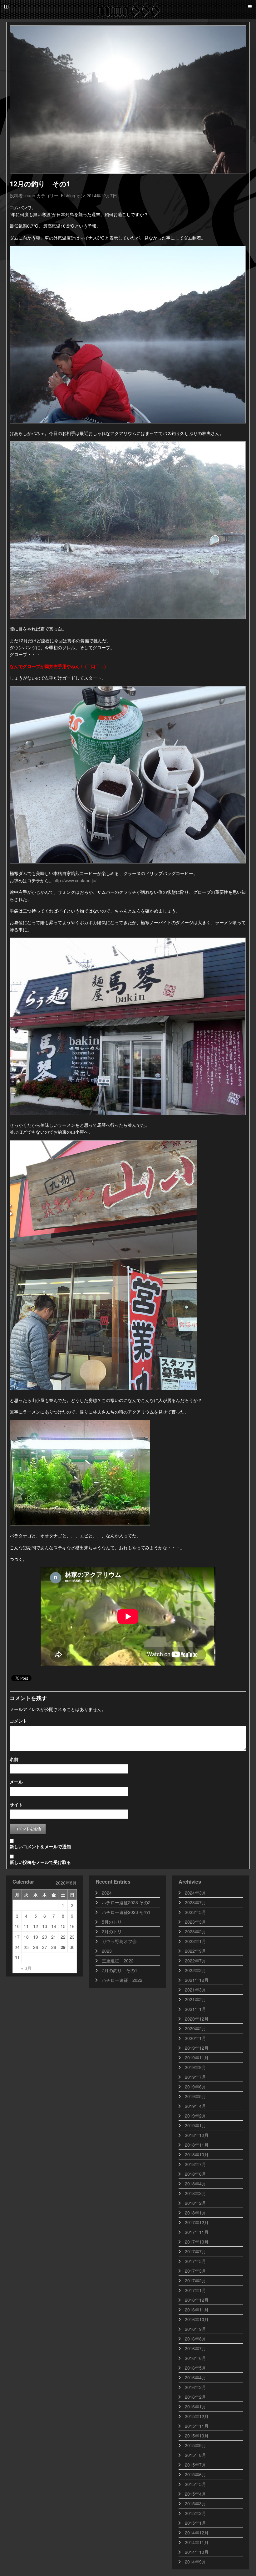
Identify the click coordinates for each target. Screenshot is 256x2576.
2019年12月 (197, 2048)
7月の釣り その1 (120, 1970)
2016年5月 (195, 2368)
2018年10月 (197, 2154)
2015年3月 (195, 2503)
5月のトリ (112, 1922)
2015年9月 (195, 2445)
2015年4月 (195, 2494)
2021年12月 (197, 1980)
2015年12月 (197, 2416)
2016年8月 (195, 2339)
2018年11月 (197, 2145)
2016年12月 (197, 2300)
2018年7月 (195, 2164)
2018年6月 (195, 2174)
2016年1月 (195, 2406)
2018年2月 (195, 2203)
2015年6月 (195, 2474)
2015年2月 (195, 2513)
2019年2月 (195, 2116)
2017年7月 (195, 2251)
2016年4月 (195, 2377)
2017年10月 (197, 2242)
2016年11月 (197, 2310)
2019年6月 (195, 2087)
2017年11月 (197, 2232)
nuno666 (128, 9)
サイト (16, 1804)
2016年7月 (195, 2348)
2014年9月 (195, 2562)
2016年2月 (195, 2397)
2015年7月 (195, 2465)
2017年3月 (195, 2271)
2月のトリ (112, 1931)
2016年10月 (197, 2319)
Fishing (68, 195)
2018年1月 (195, 2213)
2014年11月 (197, 2542)
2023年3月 (195, 1922)
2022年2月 (195, 1970)
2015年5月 (195, 2484)
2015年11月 (197, 2426)
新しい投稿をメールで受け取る (40, 1862)
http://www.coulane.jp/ (75, 880)
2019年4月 (195, 2106)
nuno (30, 195)
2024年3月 (195, 1893)
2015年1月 (195, 2523)
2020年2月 (195, 2028)
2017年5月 (195, 2261)
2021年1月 (195, 2009)
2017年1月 (195, 2290)
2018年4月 (195, 2184)
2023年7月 (195, 1902)
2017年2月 (195, 2280)
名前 (14, 1759)
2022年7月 (195, 1961)
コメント (18, 1721)
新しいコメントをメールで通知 (40, 1846)
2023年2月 (195, 1931)
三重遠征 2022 (118, 1961)
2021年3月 (195, 1990)
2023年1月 (195, 1941)
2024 (107, 1893)
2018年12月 (197, 2135)
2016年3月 (195, 2387)
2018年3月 (195, 2193)
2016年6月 (195, 2358)
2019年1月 (195, 2125)
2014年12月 (197, 2533)
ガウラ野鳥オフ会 (119, 1941)
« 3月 (26, 1968)
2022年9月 (195, 1951)
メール (16, 1782)
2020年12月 (197, 2019)
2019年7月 (195, 2077)
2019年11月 (197, 2057)
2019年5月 (195, 2096)
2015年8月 (195, 2455)
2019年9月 (195, 2067)
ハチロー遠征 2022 (122, 1980)
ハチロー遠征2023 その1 (126, 1912)
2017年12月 (197, 2222)
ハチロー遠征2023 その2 (126, 1902)
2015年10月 (197, 2436)
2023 (107, 1951)
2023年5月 (195, 1912)
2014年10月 (197, 2552)
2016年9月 (195, 2329)
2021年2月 (195, 1999)
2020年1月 (195, 2038)
